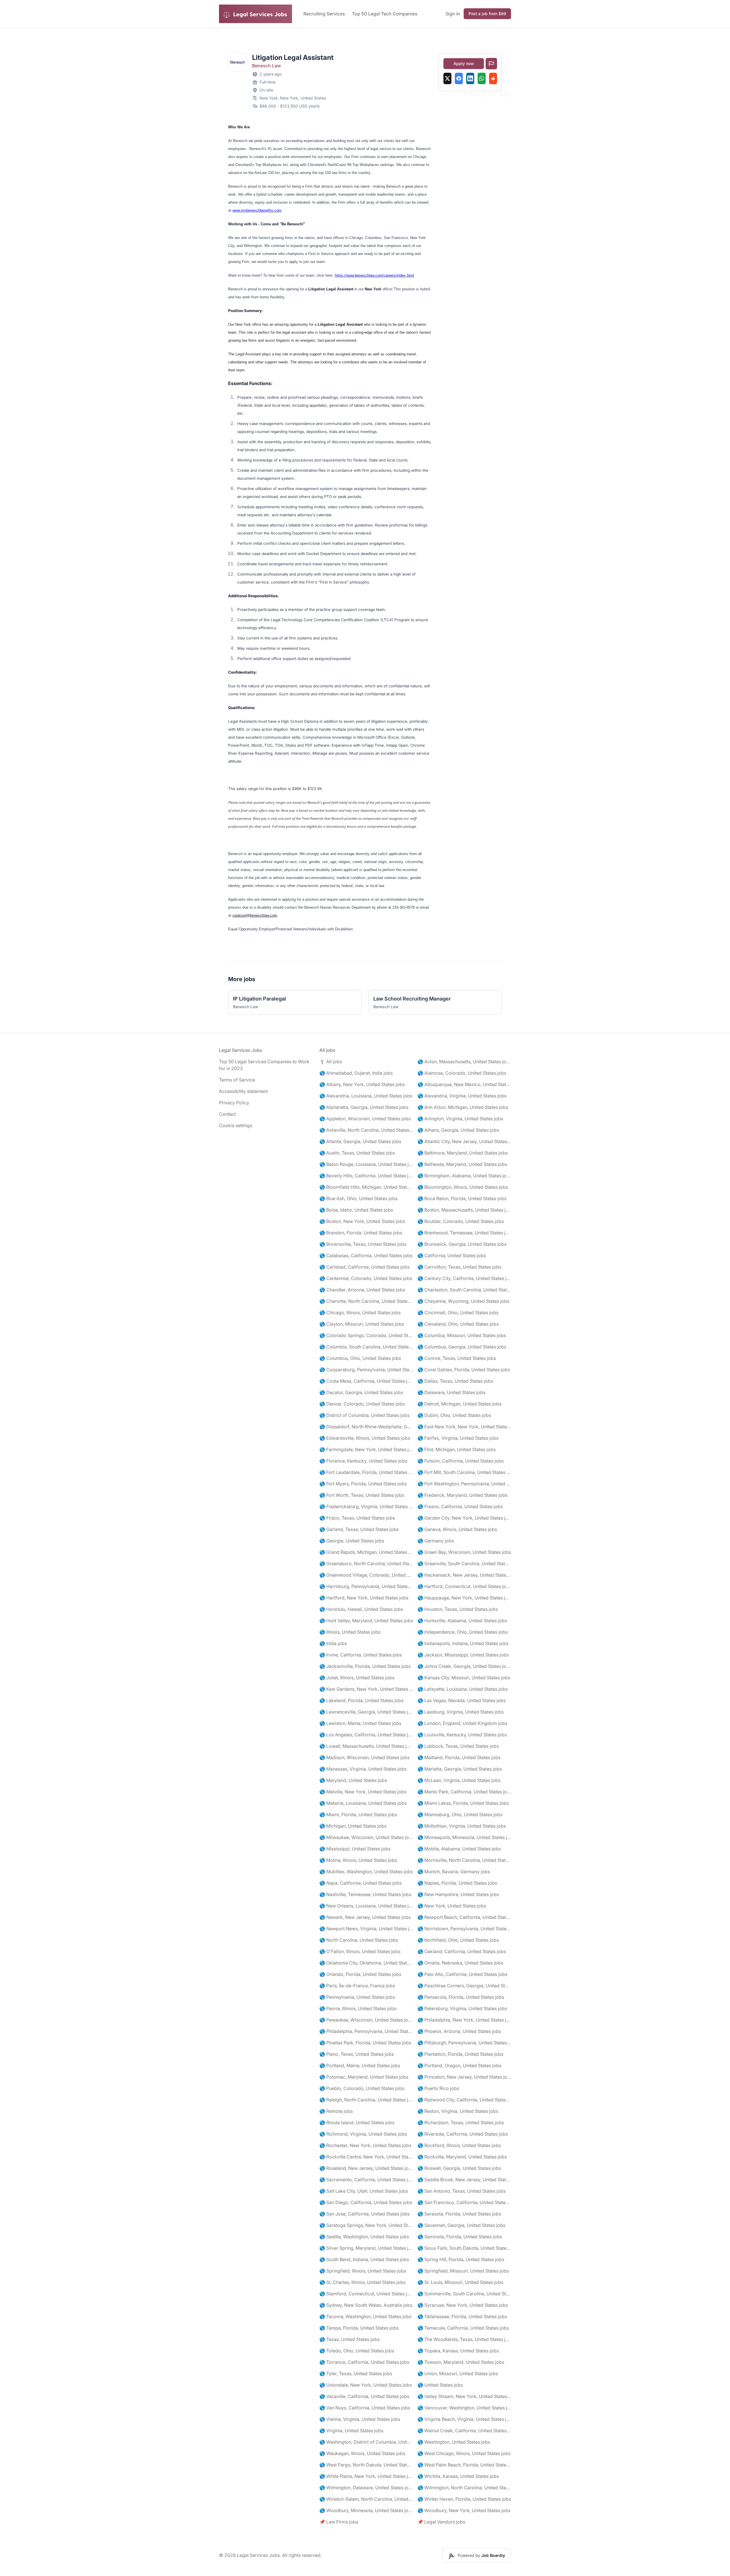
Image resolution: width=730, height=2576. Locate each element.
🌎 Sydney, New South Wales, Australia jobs (366, 2305)
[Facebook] (459, 78)
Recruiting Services (324, 14)
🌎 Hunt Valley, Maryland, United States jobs (366, 1621)
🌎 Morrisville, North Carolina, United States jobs (464, 1860)
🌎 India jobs (333, 1643)
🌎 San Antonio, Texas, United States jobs (462, 2191)
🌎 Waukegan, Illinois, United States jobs (362, 2453)
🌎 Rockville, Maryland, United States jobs (462, 2157)
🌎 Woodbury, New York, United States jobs (464, 2510)
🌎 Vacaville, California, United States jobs (364, 2396)
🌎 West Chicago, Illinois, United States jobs (464, 2453)
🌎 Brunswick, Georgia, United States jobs (462, 1244)
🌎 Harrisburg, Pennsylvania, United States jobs (366, 1586)
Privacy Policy (234, 1103)
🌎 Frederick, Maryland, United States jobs (463, 1495)
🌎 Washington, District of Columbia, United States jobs (366, 2442)
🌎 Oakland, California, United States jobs (462, 1951)
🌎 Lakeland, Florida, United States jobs (361, 1700)
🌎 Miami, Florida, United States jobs (358, 1814)
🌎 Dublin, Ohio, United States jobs (454, 1415)
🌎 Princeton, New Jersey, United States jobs (464, 2077)
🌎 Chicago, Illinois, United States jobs (360, 1313)
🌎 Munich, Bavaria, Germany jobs (454, 1872)
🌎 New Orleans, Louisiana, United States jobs (366, 1906)
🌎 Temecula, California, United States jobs (463, 2328)
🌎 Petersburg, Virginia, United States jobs (462, 2008)
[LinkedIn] (470, 78)
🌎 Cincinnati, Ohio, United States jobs (458, 1313)
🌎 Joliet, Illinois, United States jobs (357, 1678)
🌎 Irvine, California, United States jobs (361, 1655)
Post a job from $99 (487, 14)
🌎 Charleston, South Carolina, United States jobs (464, 1290)
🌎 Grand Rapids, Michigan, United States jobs (366, 1552)
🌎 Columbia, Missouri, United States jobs (462, 1335)
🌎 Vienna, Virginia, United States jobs (360, 2419)
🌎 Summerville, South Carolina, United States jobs (464, 2294)
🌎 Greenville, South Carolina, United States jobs (464, 1564)
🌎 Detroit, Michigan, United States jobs (459, 1404)
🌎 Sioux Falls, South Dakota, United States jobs (464, 2248)
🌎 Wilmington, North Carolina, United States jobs (464, 2488)
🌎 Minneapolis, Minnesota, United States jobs (464, 1837)
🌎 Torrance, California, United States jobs (364, 2362)
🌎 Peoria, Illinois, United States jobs (358, 2008)
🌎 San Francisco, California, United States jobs (464, 2202)
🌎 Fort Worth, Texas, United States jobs (362, 1495)
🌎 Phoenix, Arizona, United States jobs (459, 2031)
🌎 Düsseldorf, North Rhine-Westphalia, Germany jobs (366, 1427)
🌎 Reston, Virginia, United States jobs (458, 2111)
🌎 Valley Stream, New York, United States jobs (464, 2396)
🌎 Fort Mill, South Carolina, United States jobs (464, 1472)
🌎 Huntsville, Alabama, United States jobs (462, 1621)
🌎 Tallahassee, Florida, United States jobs (462, 2316)
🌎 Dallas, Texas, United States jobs (455, 1381)
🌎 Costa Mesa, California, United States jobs (366, 1381)
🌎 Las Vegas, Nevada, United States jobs (462, 1700)
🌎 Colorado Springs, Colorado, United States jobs (366, 1335)
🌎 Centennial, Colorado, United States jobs (366, 1278)
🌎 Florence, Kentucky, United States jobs (363, 1461)
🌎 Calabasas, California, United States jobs (366, 1255)
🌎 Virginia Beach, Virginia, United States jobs (464, 2419)
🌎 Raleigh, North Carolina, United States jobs (366, 2100)
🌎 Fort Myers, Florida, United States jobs (363, 1484)
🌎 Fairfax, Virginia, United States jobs (458, 1438)
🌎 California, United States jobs (452, 1255)
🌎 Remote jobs (336, 2111)
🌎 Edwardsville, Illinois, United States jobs (365, 1438)
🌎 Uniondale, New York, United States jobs (366, 2385)
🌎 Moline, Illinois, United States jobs (358, 1860)
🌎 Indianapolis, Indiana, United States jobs (463, 1643)
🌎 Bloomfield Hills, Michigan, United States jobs (366, 1187)
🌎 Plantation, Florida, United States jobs (460, 2054)
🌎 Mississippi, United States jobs (355, 1849)
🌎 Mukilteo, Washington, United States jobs (366, 1872)
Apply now (464, 63)
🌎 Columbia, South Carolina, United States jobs (366, 1347)
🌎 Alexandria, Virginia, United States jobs (462, 1096)
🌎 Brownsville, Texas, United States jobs (363, 1244)
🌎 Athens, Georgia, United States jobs (458, 1130)
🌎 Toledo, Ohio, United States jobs (357, 2351)
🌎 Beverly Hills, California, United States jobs (366, 1176)
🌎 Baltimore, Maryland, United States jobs (463, 1153)
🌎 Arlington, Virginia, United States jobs (460, 1119)
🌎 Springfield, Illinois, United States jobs (363, 2271)
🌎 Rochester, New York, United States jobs (365, 2145)
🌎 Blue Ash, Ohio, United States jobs (358, 1198)
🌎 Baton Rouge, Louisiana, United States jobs (366, 1164)
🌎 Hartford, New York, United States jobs (364, 1598)
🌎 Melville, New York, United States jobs (363, 1792)
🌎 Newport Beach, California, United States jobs (464, 1917)
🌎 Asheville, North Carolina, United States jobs (366, 1130)
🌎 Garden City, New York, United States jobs (464, 1518)
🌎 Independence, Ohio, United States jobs (463, 1632)
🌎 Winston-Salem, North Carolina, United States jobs (366, 2499)
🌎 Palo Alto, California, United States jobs (462, 1974)
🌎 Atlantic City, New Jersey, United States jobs (464, 1141)
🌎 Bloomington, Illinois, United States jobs (463, 1187)
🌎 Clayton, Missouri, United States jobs (362, 1324)
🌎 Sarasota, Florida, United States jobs (459, 2214)
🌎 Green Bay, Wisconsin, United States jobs (464, 1552)
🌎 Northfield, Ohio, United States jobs (458, 1940)
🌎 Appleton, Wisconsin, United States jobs (365, 1119)
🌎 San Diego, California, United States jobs (366, 2202)
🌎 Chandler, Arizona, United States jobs (362, 1290)
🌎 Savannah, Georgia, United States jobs (461, 2225)
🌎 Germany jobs (436, 1541)
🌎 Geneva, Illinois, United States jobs (457, 1529)
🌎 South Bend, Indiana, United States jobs (364, 2259)
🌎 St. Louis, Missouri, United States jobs (460, 2282)
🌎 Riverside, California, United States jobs (463, 2134)
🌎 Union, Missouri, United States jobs (458, 2374)
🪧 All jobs (331, 1062)
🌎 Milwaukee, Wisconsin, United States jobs (366, 1837)
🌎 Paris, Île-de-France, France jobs (357, 1986)
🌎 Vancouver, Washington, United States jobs (464, 2408)
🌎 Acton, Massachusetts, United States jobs (464, 1062)
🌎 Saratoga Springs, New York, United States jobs (366, 2225)
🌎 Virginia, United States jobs (351, 2431)
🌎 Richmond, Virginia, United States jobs (363, 2134)
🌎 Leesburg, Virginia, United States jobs (461, 1712)
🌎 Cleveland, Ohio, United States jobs (458, 1324)
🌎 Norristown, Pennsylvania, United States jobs (464, 1929)
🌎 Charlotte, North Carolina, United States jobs (366, 1301)
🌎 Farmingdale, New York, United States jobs (366, 1449)
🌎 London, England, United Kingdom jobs (462, 1723)
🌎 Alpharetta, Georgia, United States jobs (364, 1107)
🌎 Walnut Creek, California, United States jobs (464, 2431)
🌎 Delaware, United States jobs (451, 1392)
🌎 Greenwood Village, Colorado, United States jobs (366, 1575)
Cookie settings (236, 1125)
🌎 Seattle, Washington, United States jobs (364, 2237)
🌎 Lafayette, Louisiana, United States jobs (463, 1689)
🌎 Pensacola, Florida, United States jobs (461, 1997)
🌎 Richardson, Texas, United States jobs (461, 2123)
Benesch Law (266, 66)
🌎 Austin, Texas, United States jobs (357, 1153)
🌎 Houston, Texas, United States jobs (458, 1609)
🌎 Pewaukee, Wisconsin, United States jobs (366, 2020)
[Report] (491, 64)
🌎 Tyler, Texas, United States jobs (356, 2374)
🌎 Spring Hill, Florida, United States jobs (461, 2259)
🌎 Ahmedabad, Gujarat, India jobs (356, 1073)
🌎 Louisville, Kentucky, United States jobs (462, 1735)
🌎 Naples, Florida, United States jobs (457, 1883)
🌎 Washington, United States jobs (454, 2442)
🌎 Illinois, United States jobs (350, 1632)
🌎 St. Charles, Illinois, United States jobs (362, 2282)
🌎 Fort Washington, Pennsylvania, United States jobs (464, 1484)
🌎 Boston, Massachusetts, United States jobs (464, 1210)
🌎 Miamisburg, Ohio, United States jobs (460, 1814)
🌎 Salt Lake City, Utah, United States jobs (364, 2191)
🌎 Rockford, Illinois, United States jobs (459, 2145)
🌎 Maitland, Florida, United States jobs (459, 1757)
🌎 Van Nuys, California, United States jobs (365, 2408)
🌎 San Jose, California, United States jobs (364, 2214)
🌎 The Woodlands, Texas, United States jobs (464, 2339)
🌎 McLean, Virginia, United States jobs (459, 1780)
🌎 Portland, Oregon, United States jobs (459, 2065)
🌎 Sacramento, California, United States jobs (366, 2180)
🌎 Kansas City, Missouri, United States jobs (464, 1678)
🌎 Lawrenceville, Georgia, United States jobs (366, 1712)
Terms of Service (237, 1080)
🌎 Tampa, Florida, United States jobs (359, 2328)
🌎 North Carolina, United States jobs (359, 1940)
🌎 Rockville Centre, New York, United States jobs (366, 2157)
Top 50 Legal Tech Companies (385, 14)
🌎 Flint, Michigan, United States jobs (457, 1449)
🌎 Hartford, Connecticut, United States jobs (464, 1586)
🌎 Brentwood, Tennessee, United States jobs (464, 1233)
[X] (447, 78)
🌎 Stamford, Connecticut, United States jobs (366, 2294)
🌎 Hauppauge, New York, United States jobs (464, 1598)
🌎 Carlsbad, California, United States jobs (364, 1267)
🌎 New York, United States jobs (452, 1906)
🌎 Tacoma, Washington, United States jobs (365, 2316)
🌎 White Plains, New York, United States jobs (366, 2476)
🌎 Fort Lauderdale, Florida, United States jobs (366, 1472)
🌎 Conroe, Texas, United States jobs (457, 1358)
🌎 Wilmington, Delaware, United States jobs (366, 2488)
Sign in (453, 14)
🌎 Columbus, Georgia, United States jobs (462, 1347)
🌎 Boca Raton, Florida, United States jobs (462, 1198)
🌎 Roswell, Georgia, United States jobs (459, 2168)
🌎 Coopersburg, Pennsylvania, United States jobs (366, 1370)
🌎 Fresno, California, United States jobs (460, 1506)
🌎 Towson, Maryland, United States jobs (461, 2362)
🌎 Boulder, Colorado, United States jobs (461, 1221)
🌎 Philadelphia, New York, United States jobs (464, 2020)
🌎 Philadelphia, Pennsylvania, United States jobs (366, 2031)
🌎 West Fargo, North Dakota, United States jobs (366, 2465)
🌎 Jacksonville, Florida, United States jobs (365, 1666)
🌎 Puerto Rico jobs (438, 2088)
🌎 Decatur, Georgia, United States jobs (361, 1392)
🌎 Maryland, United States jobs (353, 1780)
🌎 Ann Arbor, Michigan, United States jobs (463, 1107)
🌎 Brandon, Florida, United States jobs (361, 1233)
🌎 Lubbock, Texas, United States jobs (458, 1746)
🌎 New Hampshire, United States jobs (458, 1894)
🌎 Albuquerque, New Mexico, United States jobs (464, 1084)
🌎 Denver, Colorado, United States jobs (362, 1404)
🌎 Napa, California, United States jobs (360, 1883)
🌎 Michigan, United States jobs (353, 1826)
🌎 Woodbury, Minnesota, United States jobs (366, 2510)
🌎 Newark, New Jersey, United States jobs (365, 1917)
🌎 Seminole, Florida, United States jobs (460, 2237)
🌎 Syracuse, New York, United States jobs (463, 2305)
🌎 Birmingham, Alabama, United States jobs (464, 1176)
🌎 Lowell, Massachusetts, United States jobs (366, 1746)
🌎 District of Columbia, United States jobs (364, 1415)
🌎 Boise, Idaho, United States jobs (356, 1210)
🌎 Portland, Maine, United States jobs (360, 2065)
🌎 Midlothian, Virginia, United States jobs (462, 1826)
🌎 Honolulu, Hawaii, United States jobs (361, 1609)
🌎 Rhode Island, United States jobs (357, 2123)
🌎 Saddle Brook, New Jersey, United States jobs (464, 2180)
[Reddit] (493, 78)
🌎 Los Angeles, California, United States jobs (366, 1735)
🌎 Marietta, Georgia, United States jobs (460, 1769)
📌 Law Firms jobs (339, 2522)
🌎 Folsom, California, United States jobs (461, 1461)
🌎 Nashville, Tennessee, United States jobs (365, 1894)
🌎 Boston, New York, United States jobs (362, 1221)
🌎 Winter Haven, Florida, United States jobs (464, 2499)
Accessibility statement (243, 1091)
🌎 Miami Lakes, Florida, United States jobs (463, 1803)
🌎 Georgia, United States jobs (352, 1541)
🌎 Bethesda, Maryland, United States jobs (462, 1164)
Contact (227, 1114)
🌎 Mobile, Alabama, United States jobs (459, 1849)
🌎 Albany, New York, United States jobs (362, 1084)
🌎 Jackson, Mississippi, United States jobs (463, 1655)
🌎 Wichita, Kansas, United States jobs (458, 2476)
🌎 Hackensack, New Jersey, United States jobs (464, 1575)
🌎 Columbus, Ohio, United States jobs (360, 1358)
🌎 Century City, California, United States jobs (464, 1278)
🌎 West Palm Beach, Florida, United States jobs (464, 2465)
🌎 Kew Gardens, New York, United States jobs (366, 1689)
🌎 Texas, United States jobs (349, 2339)
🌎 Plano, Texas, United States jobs (357, 2054)
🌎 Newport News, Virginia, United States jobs (366, 1929)
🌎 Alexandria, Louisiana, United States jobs (366, 1096)
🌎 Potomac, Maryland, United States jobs (364, 2077)
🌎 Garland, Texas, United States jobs (359, 1529)
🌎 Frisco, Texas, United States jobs (357, 1518)
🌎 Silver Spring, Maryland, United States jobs (366, 2248)
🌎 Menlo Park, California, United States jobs (464, 1792)
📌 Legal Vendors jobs (441, 2522)
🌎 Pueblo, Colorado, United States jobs (362, 2088)
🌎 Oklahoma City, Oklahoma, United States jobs (366, 1963)
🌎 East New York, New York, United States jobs (464, 1427)
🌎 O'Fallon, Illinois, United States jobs (360, 1951)
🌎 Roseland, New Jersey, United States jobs (366, 2168)
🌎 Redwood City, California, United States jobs (464, 2100)
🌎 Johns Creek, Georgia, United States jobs (464, 1666)
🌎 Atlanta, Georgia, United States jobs (360, 1141)
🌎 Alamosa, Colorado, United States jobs (462, 1073)
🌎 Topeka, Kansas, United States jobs (458, 2351)
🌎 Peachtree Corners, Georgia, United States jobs (464, 1986)
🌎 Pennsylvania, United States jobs (357, 1997)
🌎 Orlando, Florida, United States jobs (360, 1974)
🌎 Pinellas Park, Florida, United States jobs (365, 2043)
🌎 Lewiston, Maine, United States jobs (360, 1723)
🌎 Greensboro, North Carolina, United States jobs (366, 1564)
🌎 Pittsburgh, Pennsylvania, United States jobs (464, 2043)
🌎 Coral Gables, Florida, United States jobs (464, 1370)
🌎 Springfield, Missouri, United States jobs (463, 2271)
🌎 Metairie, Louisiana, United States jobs (363, 1803)
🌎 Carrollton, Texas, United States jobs (459, 1267)
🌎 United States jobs (440, 2385)
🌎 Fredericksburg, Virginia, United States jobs (366, 1506)
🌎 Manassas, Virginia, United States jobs (363, 1769)
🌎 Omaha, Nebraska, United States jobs (460, 1963)
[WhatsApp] (482, 78)
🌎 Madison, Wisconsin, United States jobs (364, 1757)
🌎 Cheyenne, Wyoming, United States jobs (463, 1301)
